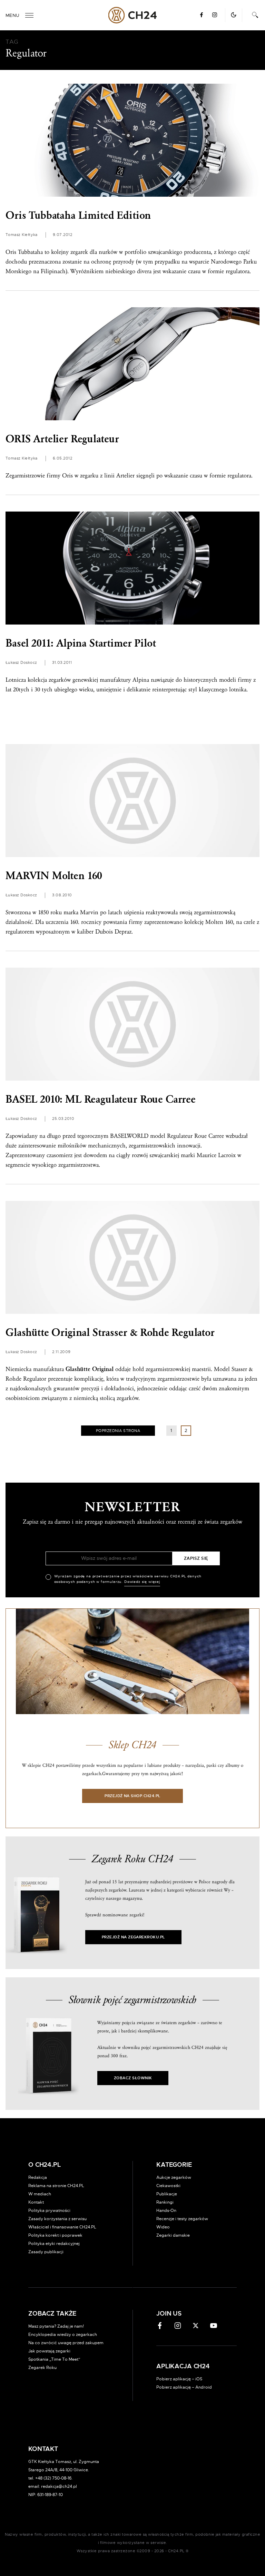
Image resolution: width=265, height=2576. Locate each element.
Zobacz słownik (133, 2078)
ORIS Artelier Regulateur (62, 439)
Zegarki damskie (173, 2235)
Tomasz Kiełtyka (22, 235)
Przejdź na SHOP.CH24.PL (132, 1796)
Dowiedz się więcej (142, 1582)
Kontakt (36, 2202)
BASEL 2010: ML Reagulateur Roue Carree (101, 1099)
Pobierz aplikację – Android (184, 2387)
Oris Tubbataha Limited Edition (78, 215)
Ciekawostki (168, 2186)
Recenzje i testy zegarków (182, 2219)
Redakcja (38, 2177)
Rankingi (165, 2202)
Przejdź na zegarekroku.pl (133, 1937)
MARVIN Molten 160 (54, 876)
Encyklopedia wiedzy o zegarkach (63, 2335)
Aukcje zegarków (174, 2177)
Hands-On (166, 2211)
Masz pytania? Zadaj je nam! (56, 2326)
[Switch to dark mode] (234, 15)
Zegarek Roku (42, 2368)
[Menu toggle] (29, 15)
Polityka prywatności (49, 2211)
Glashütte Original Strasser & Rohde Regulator (110, 1333)
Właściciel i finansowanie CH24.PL (62, 2227)
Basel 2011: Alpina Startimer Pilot (81, 643)
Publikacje (167, 2194)
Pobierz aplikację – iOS (179, 2379)
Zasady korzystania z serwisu (57, 2219)
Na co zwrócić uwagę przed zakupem (66, 2343)
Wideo (163, 2227)
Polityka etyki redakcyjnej (54, 2244)
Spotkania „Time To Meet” (54, 2359)
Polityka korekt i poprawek (55, 2235)
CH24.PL (133, 15)
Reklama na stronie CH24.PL (56, 2186)
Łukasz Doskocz (21, 663)
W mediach (40, 2194)
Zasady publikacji (46, 2252)
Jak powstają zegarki (49, 2351)
